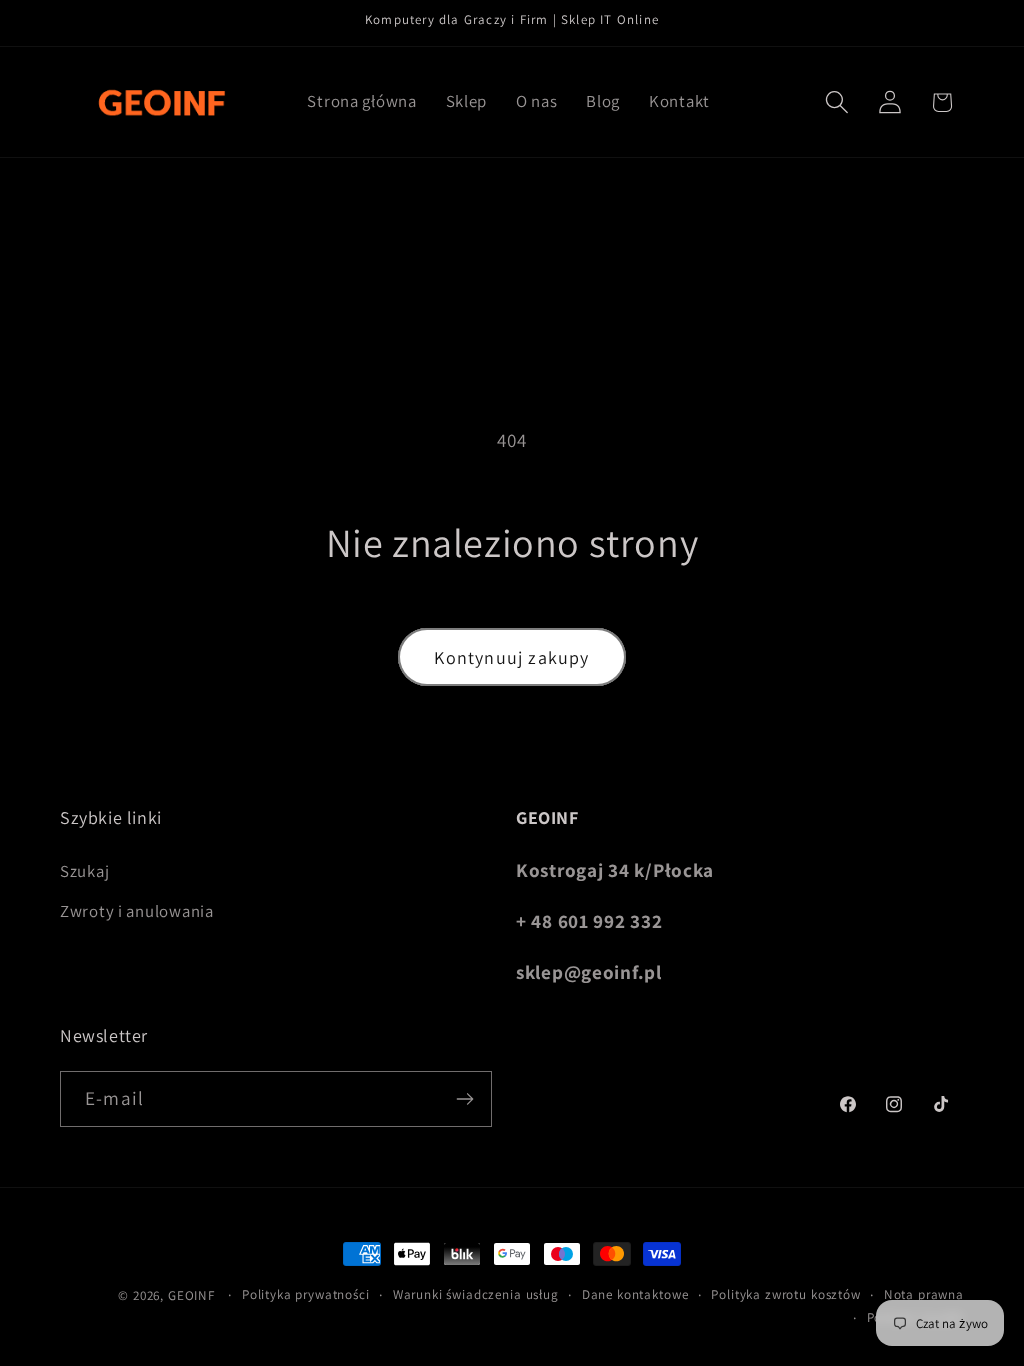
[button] (836, 102)
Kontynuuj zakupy (511, 657)
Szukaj (84, 871)
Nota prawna (924, 1294)
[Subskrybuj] (464, 1099)
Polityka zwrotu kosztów (785, 1294)
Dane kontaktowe (635, 1294)
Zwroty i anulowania (137, 911)
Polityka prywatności (306, 1294)
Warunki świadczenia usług (476, 1294)
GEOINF (191, 1295)
